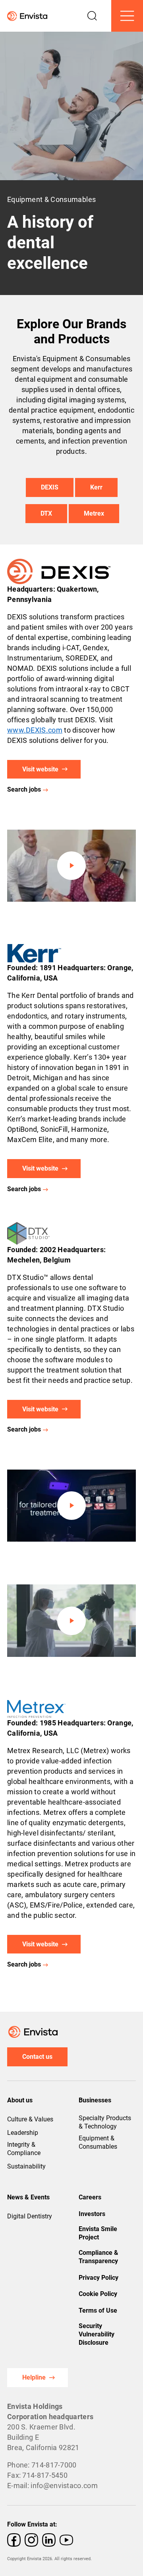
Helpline (34, 2377)
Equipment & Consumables (98, 2142)
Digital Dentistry (30, 2216)
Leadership (23, 2133)
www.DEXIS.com (35, 730)
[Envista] (24, 16)
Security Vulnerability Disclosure (97, 2334)
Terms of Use (98, 2310)
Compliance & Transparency (99, 2257)
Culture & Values (30, 2119)
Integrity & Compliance (24, 2149)
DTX (46, 513)
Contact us (37, 2057)
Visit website (40, 769)
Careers (90, 2197)
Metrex (94, 513)
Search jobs (24, 789)
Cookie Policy (98, 2294)
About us (20, 2100)
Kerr (96, 487)
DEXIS (50, 487)
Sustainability (26, 2166)
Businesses (95, 2100)
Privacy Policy (99, 2278)
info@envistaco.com (64, 2486)
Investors (92, 2214)
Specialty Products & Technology (105, 2122)
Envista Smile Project (98, 2233)
